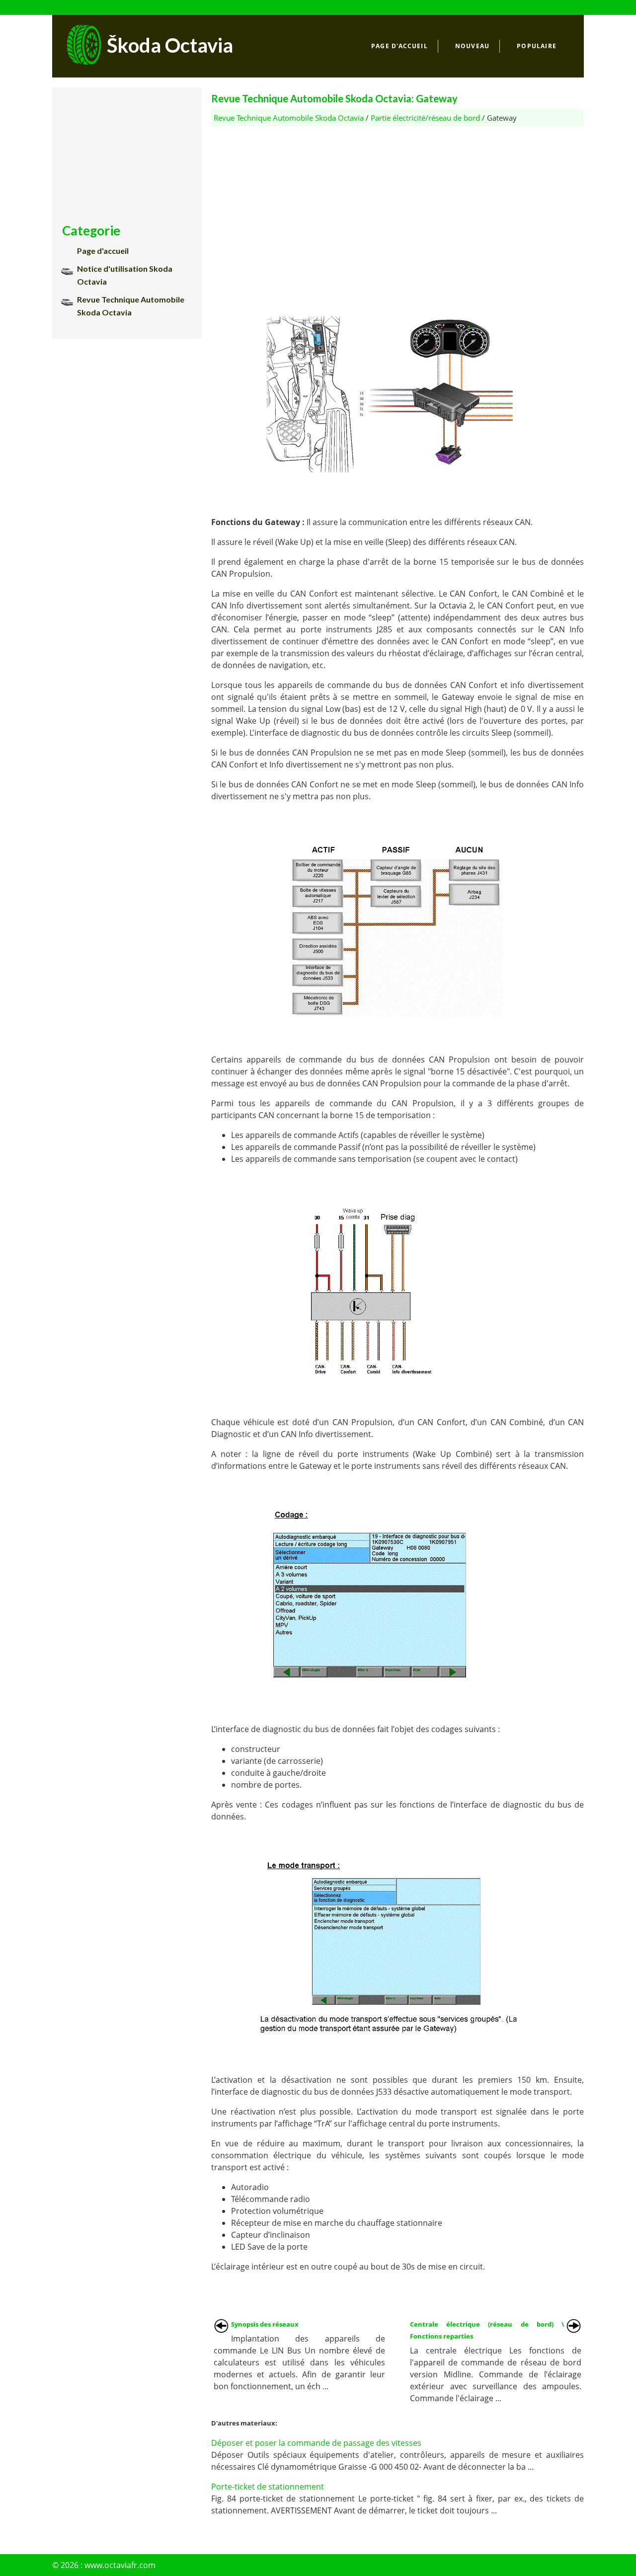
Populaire (537, 46)
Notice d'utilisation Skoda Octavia (125, 275)
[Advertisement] (397, 196)
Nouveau (472, 46)
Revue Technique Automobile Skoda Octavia (289, 118)
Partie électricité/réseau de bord (425, 118)
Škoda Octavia (170, 45)
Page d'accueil (399, 46)
